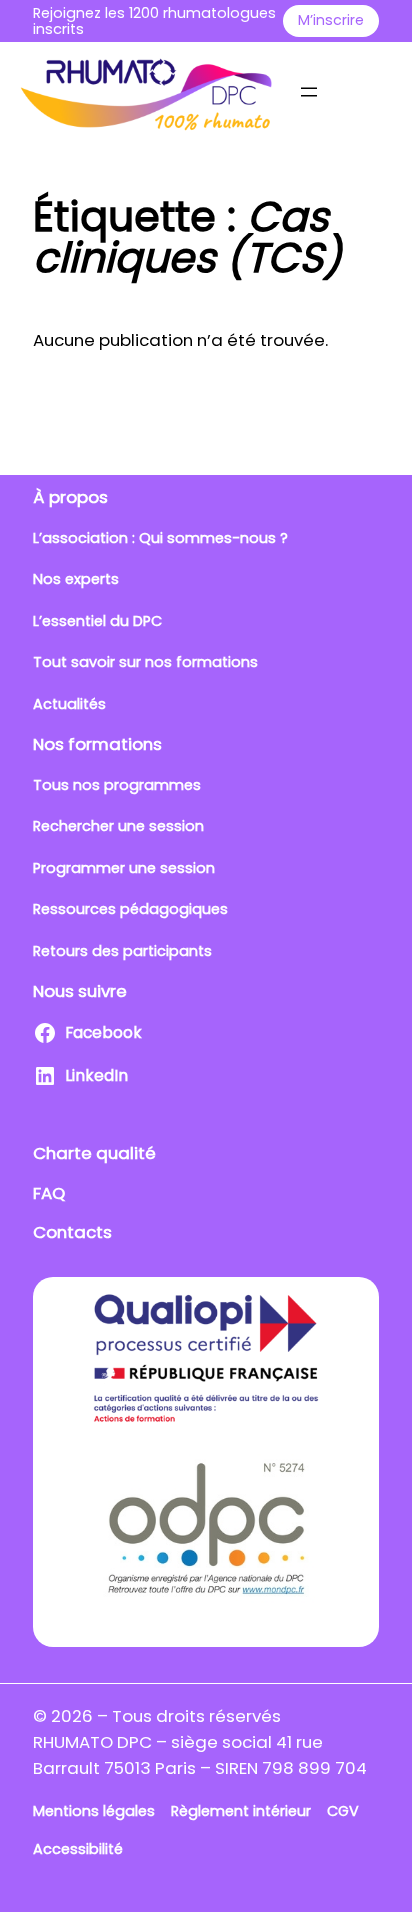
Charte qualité (94, 1153)
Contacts (72, 1232)
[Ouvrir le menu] (309, 92)
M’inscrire (331, 20)
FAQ (49, 1193)
